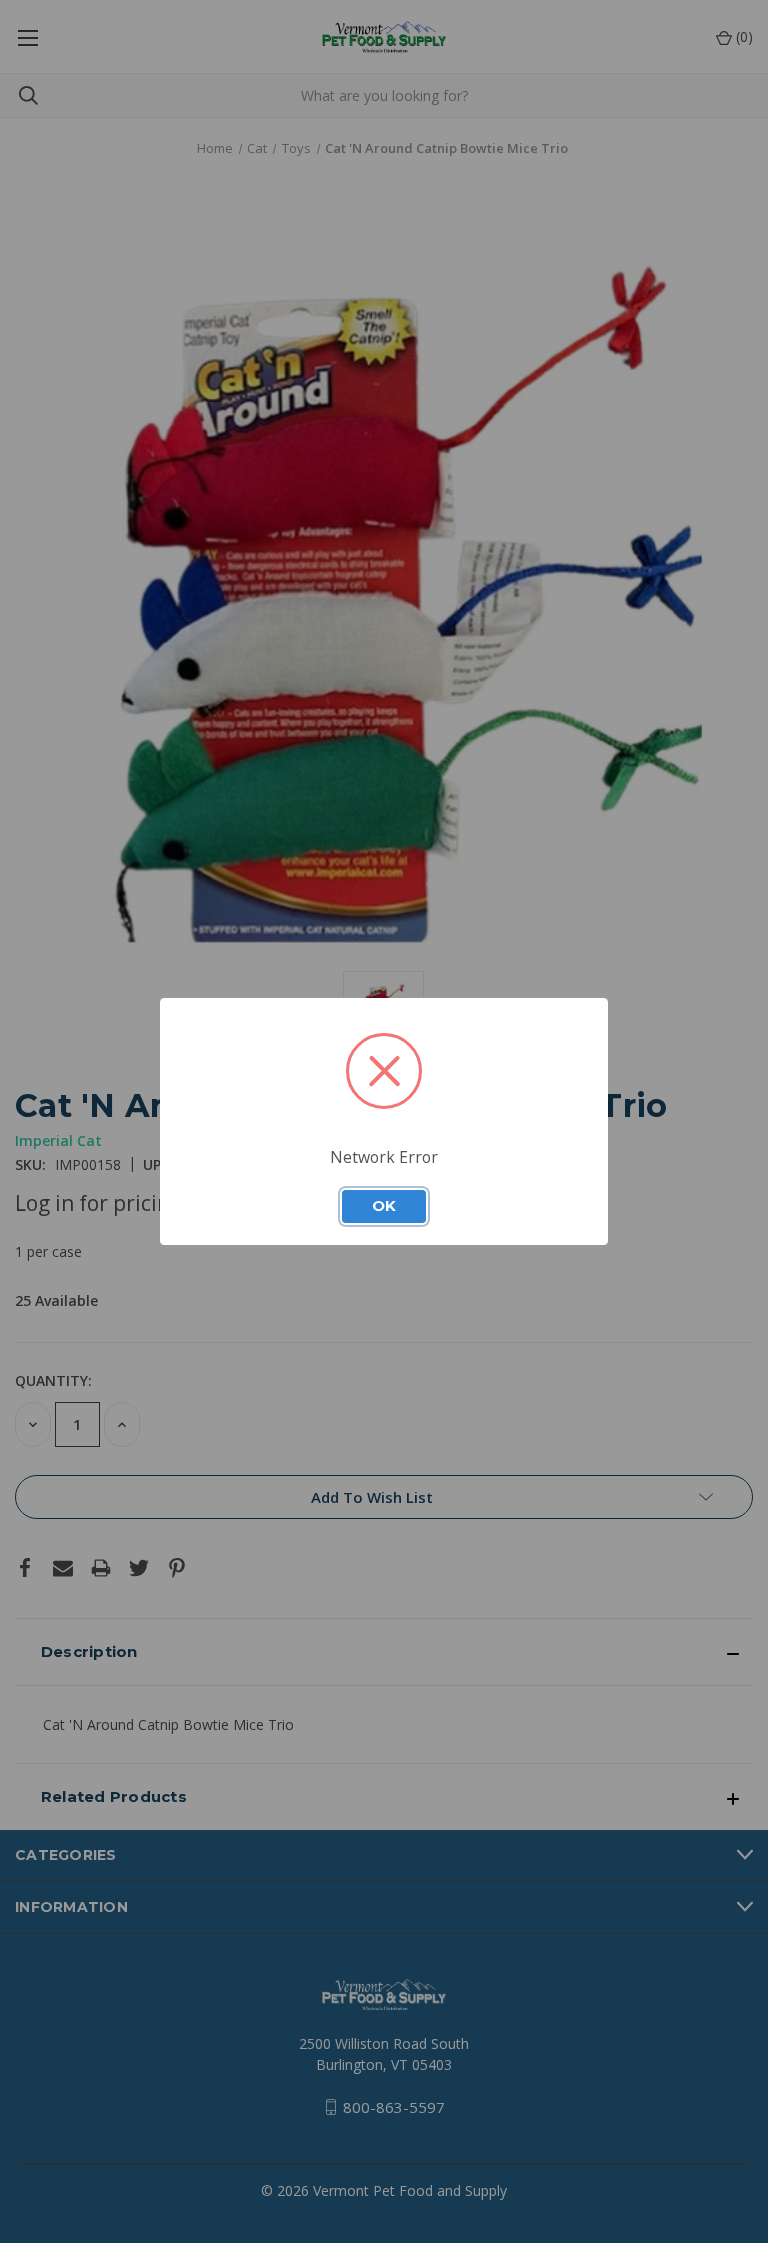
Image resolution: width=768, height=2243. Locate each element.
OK (384, 1206)
